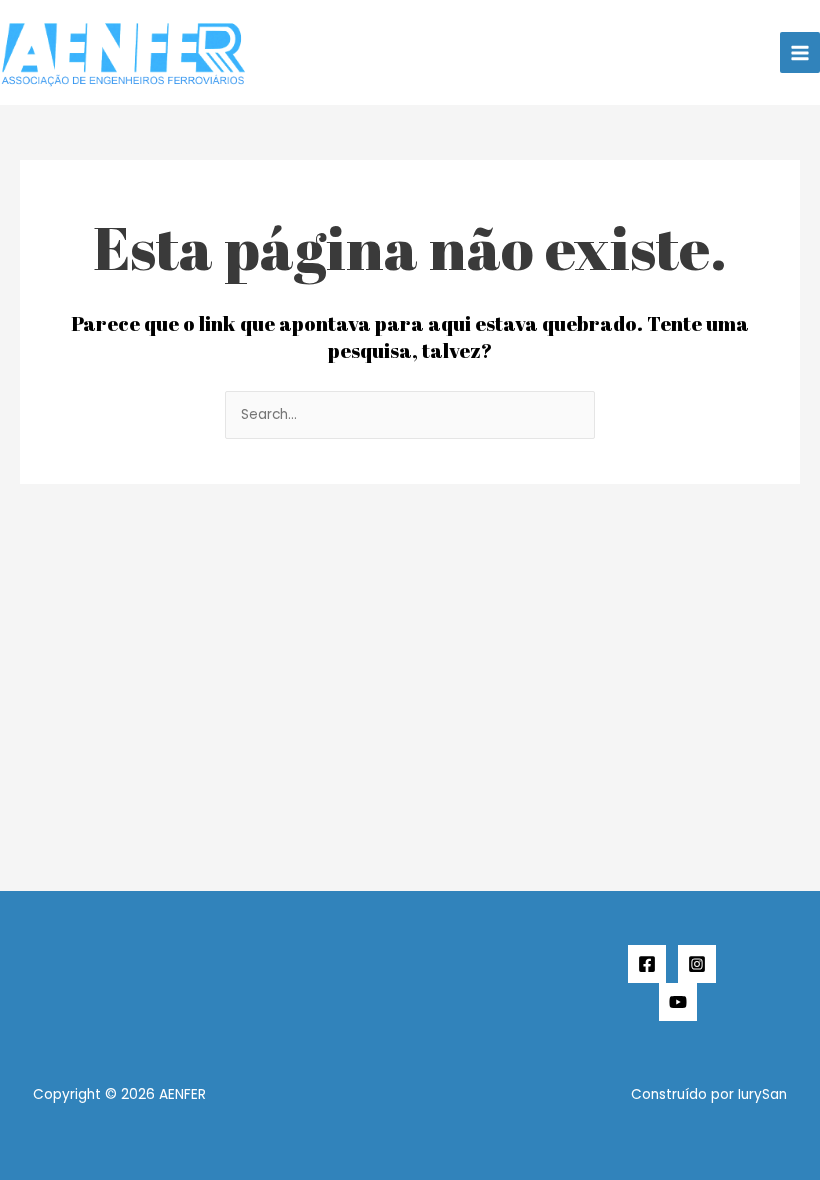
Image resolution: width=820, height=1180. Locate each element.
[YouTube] (678, 1002)
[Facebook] (647, 964)
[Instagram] (697, 964)
